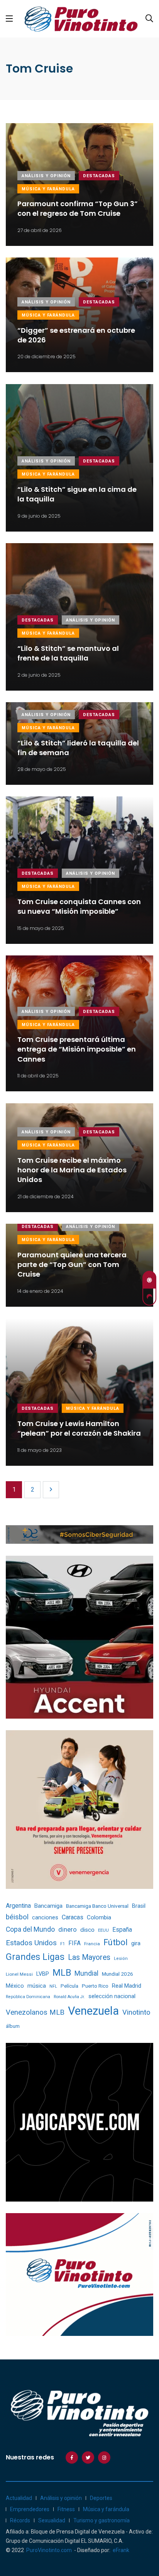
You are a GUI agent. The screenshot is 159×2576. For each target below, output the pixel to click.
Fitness (66, 2509)
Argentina (18, 1906)
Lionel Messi (19, 1974)
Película (69, 1986)
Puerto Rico (95, 1986)
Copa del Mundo (30, 1929)
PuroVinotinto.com (49, 2550)
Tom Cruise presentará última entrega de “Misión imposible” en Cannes (77, 1049)
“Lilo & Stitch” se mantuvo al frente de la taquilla (68, 653)
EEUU (103, 1930)
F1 (63, 1944)
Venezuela (93, 2011)
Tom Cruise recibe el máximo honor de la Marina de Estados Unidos (72, 1170)
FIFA (74, 1943)
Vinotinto (136, 2012)
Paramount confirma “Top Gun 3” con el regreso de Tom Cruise (78, 209)
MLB (62, 1973)
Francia (92, 1944)
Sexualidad (52, 2520)
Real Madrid (127, 1986)
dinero (68, 1930)
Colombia (99, 1917)
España (122, 1930)
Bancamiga (48, 1906)
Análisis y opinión (46, 176)
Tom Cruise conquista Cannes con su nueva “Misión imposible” (79, 906)
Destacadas (99, 176)
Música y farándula (48, 189)
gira (136, 1943)
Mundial (86, 1973)
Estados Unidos (31, 1943)
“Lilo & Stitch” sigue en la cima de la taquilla (77, 494)
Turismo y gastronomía (101, 2520)
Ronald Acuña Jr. (69, 1997)
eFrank (121, 2550)
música (37, 1986)
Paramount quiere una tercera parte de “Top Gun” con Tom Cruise (72, 1264)
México (15, 1986)
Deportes (101, 2498)
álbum (13, 2026)
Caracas (73, 1917)
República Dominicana (28, 1997)
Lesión (121, 1959)
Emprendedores (30, 2509)
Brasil (139, 1906)
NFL (53, 1986)
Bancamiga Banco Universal (97, 1906)
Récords (20, 2520)
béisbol (17, 1917)
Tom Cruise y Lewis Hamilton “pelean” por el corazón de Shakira (79, 1428)
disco (87, 1930)
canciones (45, 1918)
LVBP (43, 1974)
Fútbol (116, 1942)
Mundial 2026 (118, 1974)
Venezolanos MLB (35, 2012)
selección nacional (112, 1996)
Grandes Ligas (35, 1957)
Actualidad (19, 2498)
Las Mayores (89, 1957)
